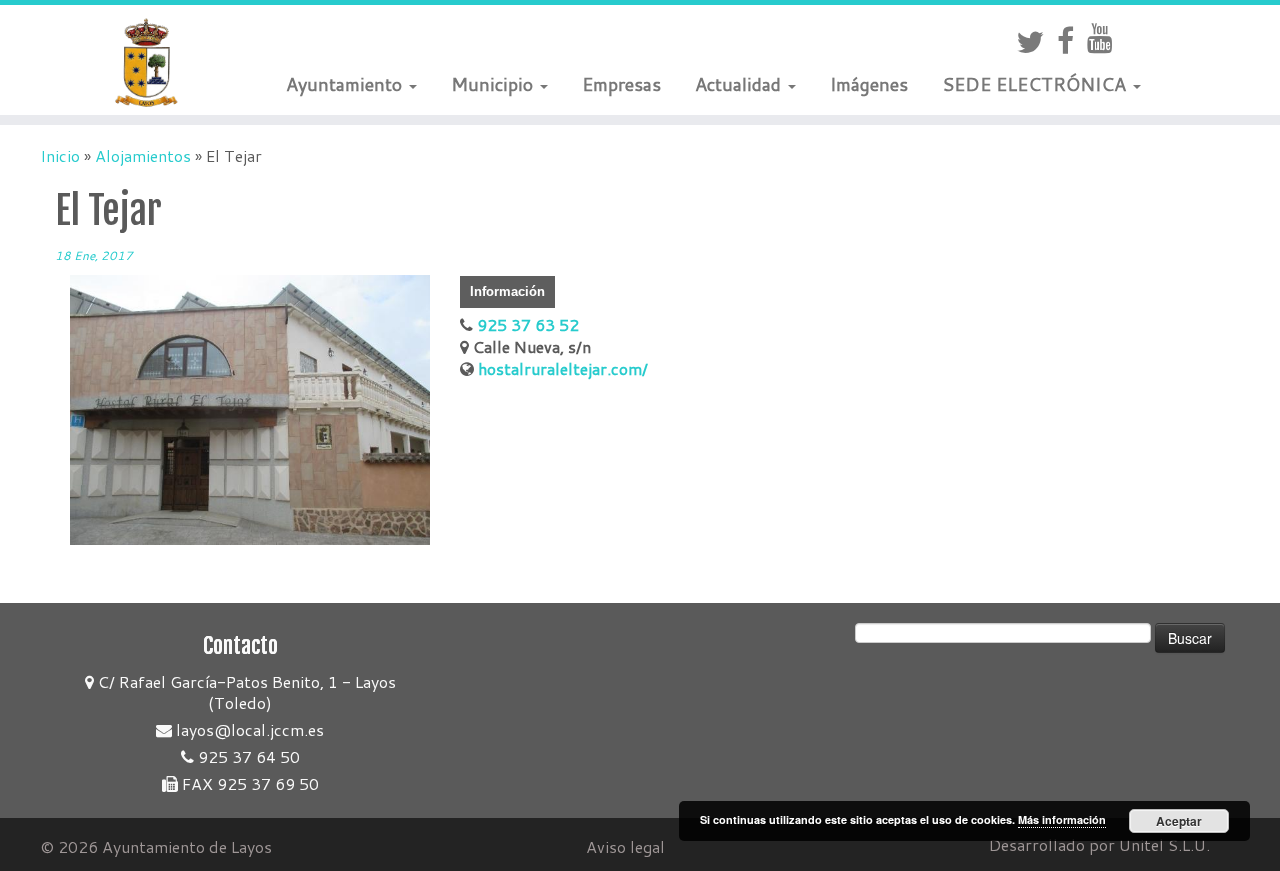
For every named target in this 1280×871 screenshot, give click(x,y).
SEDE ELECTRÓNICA (1036, 84)
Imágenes (869, 84)
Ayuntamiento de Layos (187, 846)
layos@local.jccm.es (248, 729)
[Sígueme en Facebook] (1072, 40)
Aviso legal (625, 846)
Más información (1062, 819)
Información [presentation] (507, 291)
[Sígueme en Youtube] (1106, 37)
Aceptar (1179, 821)
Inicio (60, 155)
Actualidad (740, 84)
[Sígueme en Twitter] (1036, 41)
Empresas (621, 84)
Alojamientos (143, 155)
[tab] (507, 292)
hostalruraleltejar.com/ (561, 368)
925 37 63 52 (526, 324)
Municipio (494, 84)
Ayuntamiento (346, 84)
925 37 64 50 (247, 756)
